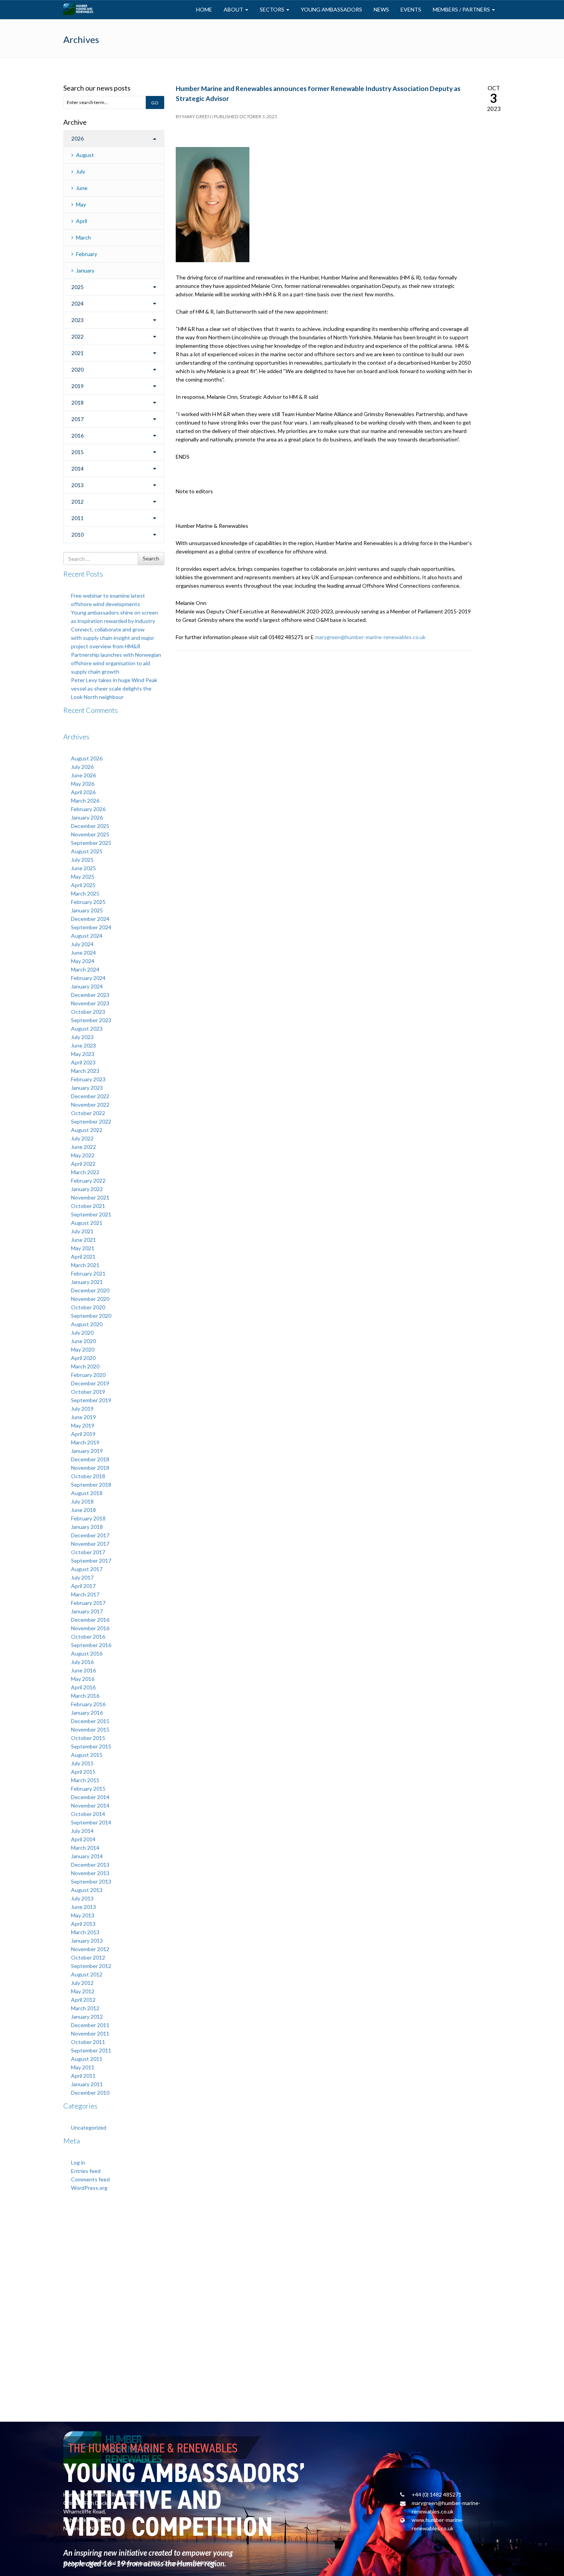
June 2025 (83, 868)
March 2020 (85, 1366)
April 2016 (83, 1687)
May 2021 (83, 1248)
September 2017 (91, 1561)
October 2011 (88, 2042)
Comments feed (90, 2179)
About (234, 9)
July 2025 (82, 860)
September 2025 (91, 843)
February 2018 (88, 1518)
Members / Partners (462, 9)
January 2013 (87, 1941)
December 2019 (90, 1383)
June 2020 (83, 1341)
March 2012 (85, 2008)
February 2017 (88, 1603)
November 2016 (90, 1628)
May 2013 (83, 1915)
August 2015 (87, 1755)
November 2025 (90, 834)
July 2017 (82, 1577)
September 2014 (91, 1822)
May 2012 (83, 1991)
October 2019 (88, 1392)
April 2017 (83, 1586)
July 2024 (82, 944)
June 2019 (83, 1417)
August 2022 (87, 1130)
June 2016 (83, 1670)
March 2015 (85, 1780)
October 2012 (88, 1957)
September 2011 (91, 2050)
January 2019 (87, 1451)
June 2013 (83, 1907)
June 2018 (83, 1510)
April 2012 (83, 2000)
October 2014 (88, 1814)
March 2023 (85, 1071)
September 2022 (91, 1121)
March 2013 (85, 1932)
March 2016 (85, 1696)
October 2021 (88, 1206)
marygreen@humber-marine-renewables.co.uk (370, 637)
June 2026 (83, 775)
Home (204, 9)
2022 (78, 336)
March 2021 (85, 1265)
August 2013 (87, 1890)
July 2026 (82, 767)
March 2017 (85, 1594)
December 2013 (90, 1865)
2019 (78, 386)
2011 (78, 518)
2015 (78, 452)
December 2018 (90, 1459)
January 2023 (87, 1088)
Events (411, 9)
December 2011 (90, 2025)
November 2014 (90, 1805)
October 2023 (88, 1012)
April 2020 (83, 1358)
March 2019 (85, 1442)
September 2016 (91, 1645)
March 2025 (85, 893)
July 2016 (82, 1662)
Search (151, 558)
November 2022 (90, 1105)
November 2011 (90, 2033)
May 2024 (83, 961)
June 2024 (83, 953)
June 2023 (83, 1045)
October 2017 (88, 1552)
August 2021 (87, 1223)
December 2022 (90, 1096)
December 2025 (90, 826)
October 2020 (88, 1307)
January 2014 (87, 1856)
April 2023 (83, 1062)
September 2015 (91, 1746)
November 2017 (90, 1544)
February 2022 (88, 1181)
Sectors (273, 9)
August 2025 (87, 851)
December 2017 (90, 1535)
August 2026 (87, 758)
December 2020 (90, 1290)
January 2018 (87, 1527)
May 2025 (83, 877)
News (381, 9)
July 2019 (82, 1409)
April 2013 (83, 1924)
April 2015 (83, 1772)
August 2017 (87, 1569)
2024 (78, 303)
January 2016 (87, 1713)
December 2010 (90, 2093)
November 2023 (90, 1003)
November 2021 (90, 1197)
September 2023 (91, 1020)
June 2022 (83, 1147)
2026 (78, 138)
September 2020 (91, 1316)
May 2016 (83, 1679)
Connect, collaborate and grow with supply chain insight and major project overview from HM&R (113, 638)
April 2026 (83, 792)
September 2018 (91, 1485)
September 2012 (91, 1966)
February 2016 (88, 1704)
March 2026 (85, 801)
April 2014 (83, 1839)
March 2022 (85, 1172)
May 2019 (83, 1425)
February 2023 (88, 1079)
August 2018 (87, 1493)
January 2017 (87, 1611)
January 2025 (87, 910)
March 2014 (85, 1848)
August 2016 (87, 1653)
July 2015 (82, 1763)
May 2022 (83, 1155)
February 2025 (88, 902)
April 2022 (83, 1164)
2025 (78, 287)
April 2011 (83, 2076)
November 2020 (90, 1299)
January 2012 (87, 2017)
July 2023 (82, 1037)
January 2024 (87, 986)
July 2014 (82, 1831)
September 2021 (91, 1214)
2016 (78, 435)
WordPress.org (89, 2188)
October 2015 (88, 1738)
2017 (78, 419)
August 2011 (87, 2059)
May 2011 (83, 2067)
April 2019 (83, 1434)
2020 (78, 369)
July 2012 (82, 1983)
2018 (78, 402)
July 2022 (82, 1138)
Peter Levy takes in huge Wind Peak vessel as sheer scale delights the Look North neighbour (114, 688)
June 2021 (83, 1240)
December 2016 (90, 1620)
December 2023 (90, 995)
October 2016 (88, 1637)
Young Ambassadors (331, 9)
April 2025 (83, 885)
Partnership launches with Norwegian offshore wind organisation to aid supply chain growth (116, 663)
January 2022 (87, 1189)
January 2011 (87, 2084)
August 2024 (87, 936)
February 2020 (88, 1375)
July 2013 (82, 1898)
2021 (78, 353)
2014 (78, 468)
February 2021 (88, 1273)
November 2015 (90, 1729)
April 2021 (83, 1257)
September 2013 (91, 1881)
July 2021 (82, 1231)
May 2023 (83, 1054)
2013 (78, 485)
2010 (78, 535)
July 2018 (82, 1501)
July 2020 (82, 1333)
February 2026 (88, 809)
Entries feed (86, 2171)
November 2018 (90, 1468)
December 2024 (90, 919)
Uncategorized (89, 2127)
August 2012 (87, 1974)
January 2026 (87, 817)
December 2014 (90, 1797)
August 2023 (87, 1029)
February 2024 (88, 978)
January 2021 (87, 1282)
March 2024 (85, 969)
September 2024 (91, 927)
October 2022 (88, 1113)
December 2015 (90, 1721)
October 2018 (88, 1476)
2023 (78, 320)
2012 (78, 501)
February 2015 (88, 1789)
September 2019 (91, 1400)
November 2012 (90, 1949)
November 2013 (90, 1873)
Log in (78, 2162)
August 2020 (87, 1324)
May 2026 (83, 784)
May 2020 (83, 1349)
